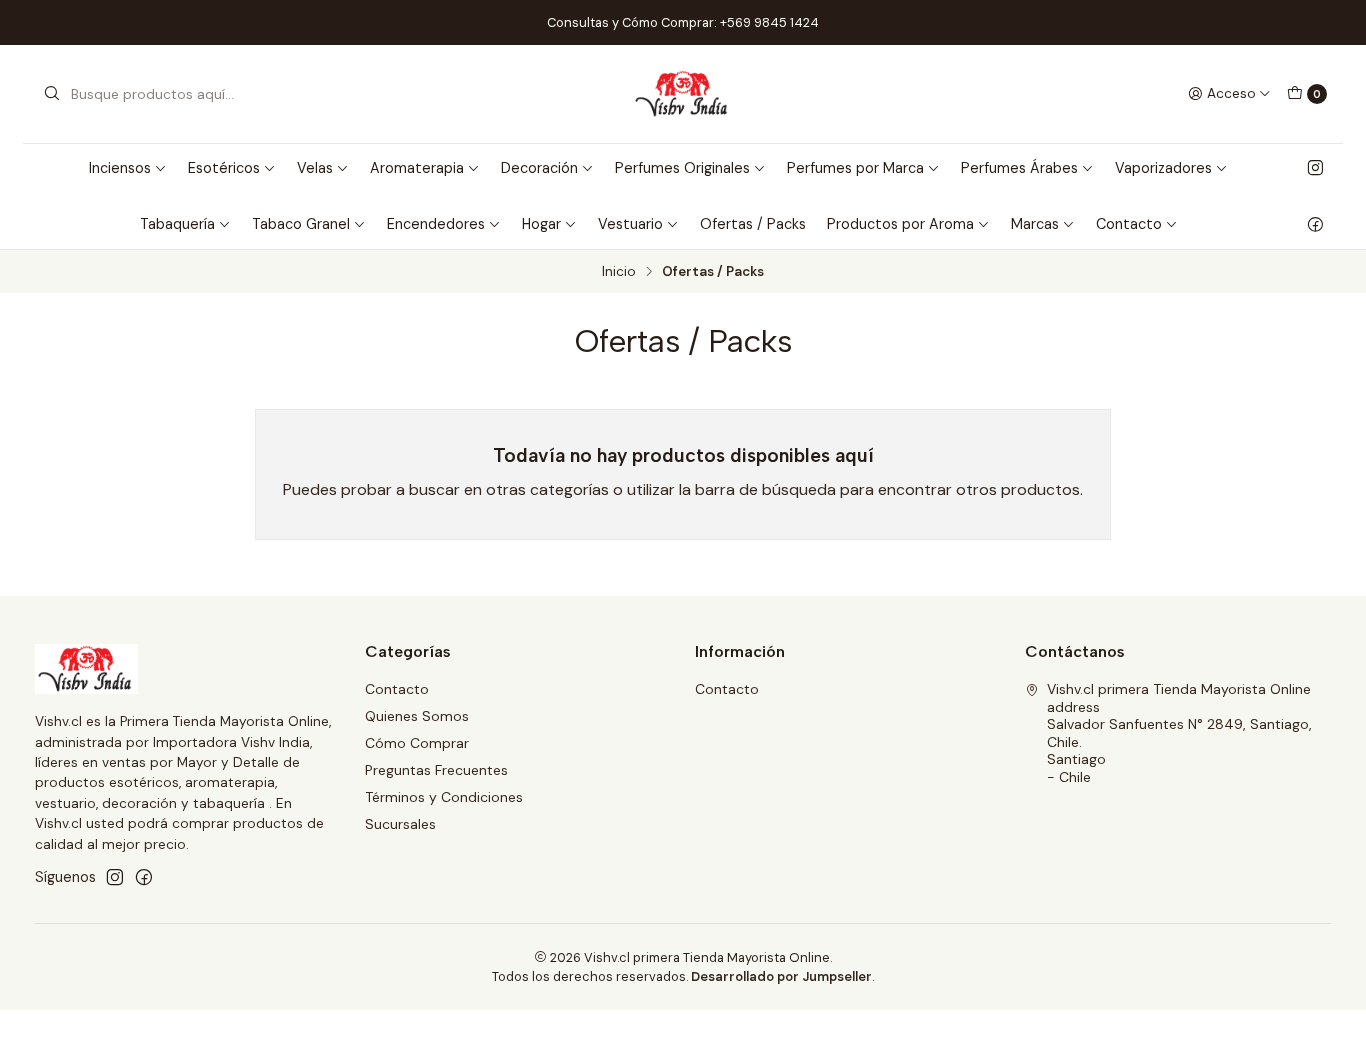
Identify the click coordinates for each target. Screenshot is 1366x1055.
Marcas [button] (1035, 224)
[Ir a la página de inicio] (683, 94)
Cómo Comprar (417, 743)
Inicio (619, 272)
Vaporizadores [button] (1163, 168)
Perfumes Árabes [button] (1019, 168)
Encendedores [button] (436, 224)
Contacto (397, 689)
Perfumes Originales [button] (682, 168)
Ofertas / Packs (753, 224)
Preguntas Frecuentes (436, 770)
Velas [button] (315, 168)
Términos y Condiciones (444, 797)
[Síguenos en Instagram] (1315, 168)
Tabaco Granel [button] (301, 224)
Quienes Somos (417, 716)
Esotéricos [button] (224, 168)
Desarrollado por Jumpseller (781, 976)
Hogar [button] (541, 224)
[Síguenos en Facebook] (1315, 224)
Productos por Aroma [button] (900, 224)
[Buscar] (52, 94)
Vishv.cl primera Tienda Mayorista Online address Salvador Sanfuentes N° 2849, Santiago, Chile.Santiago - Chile (1179, 733)
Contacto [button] (1129, 224)
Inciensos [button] (120, 168)
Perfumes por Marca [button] (855, 168)
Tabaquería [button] (177, 224)
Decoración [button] (539, 168)
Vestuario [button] (630, 224)
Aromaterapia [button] (417, 168)
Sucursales (400, 824)
